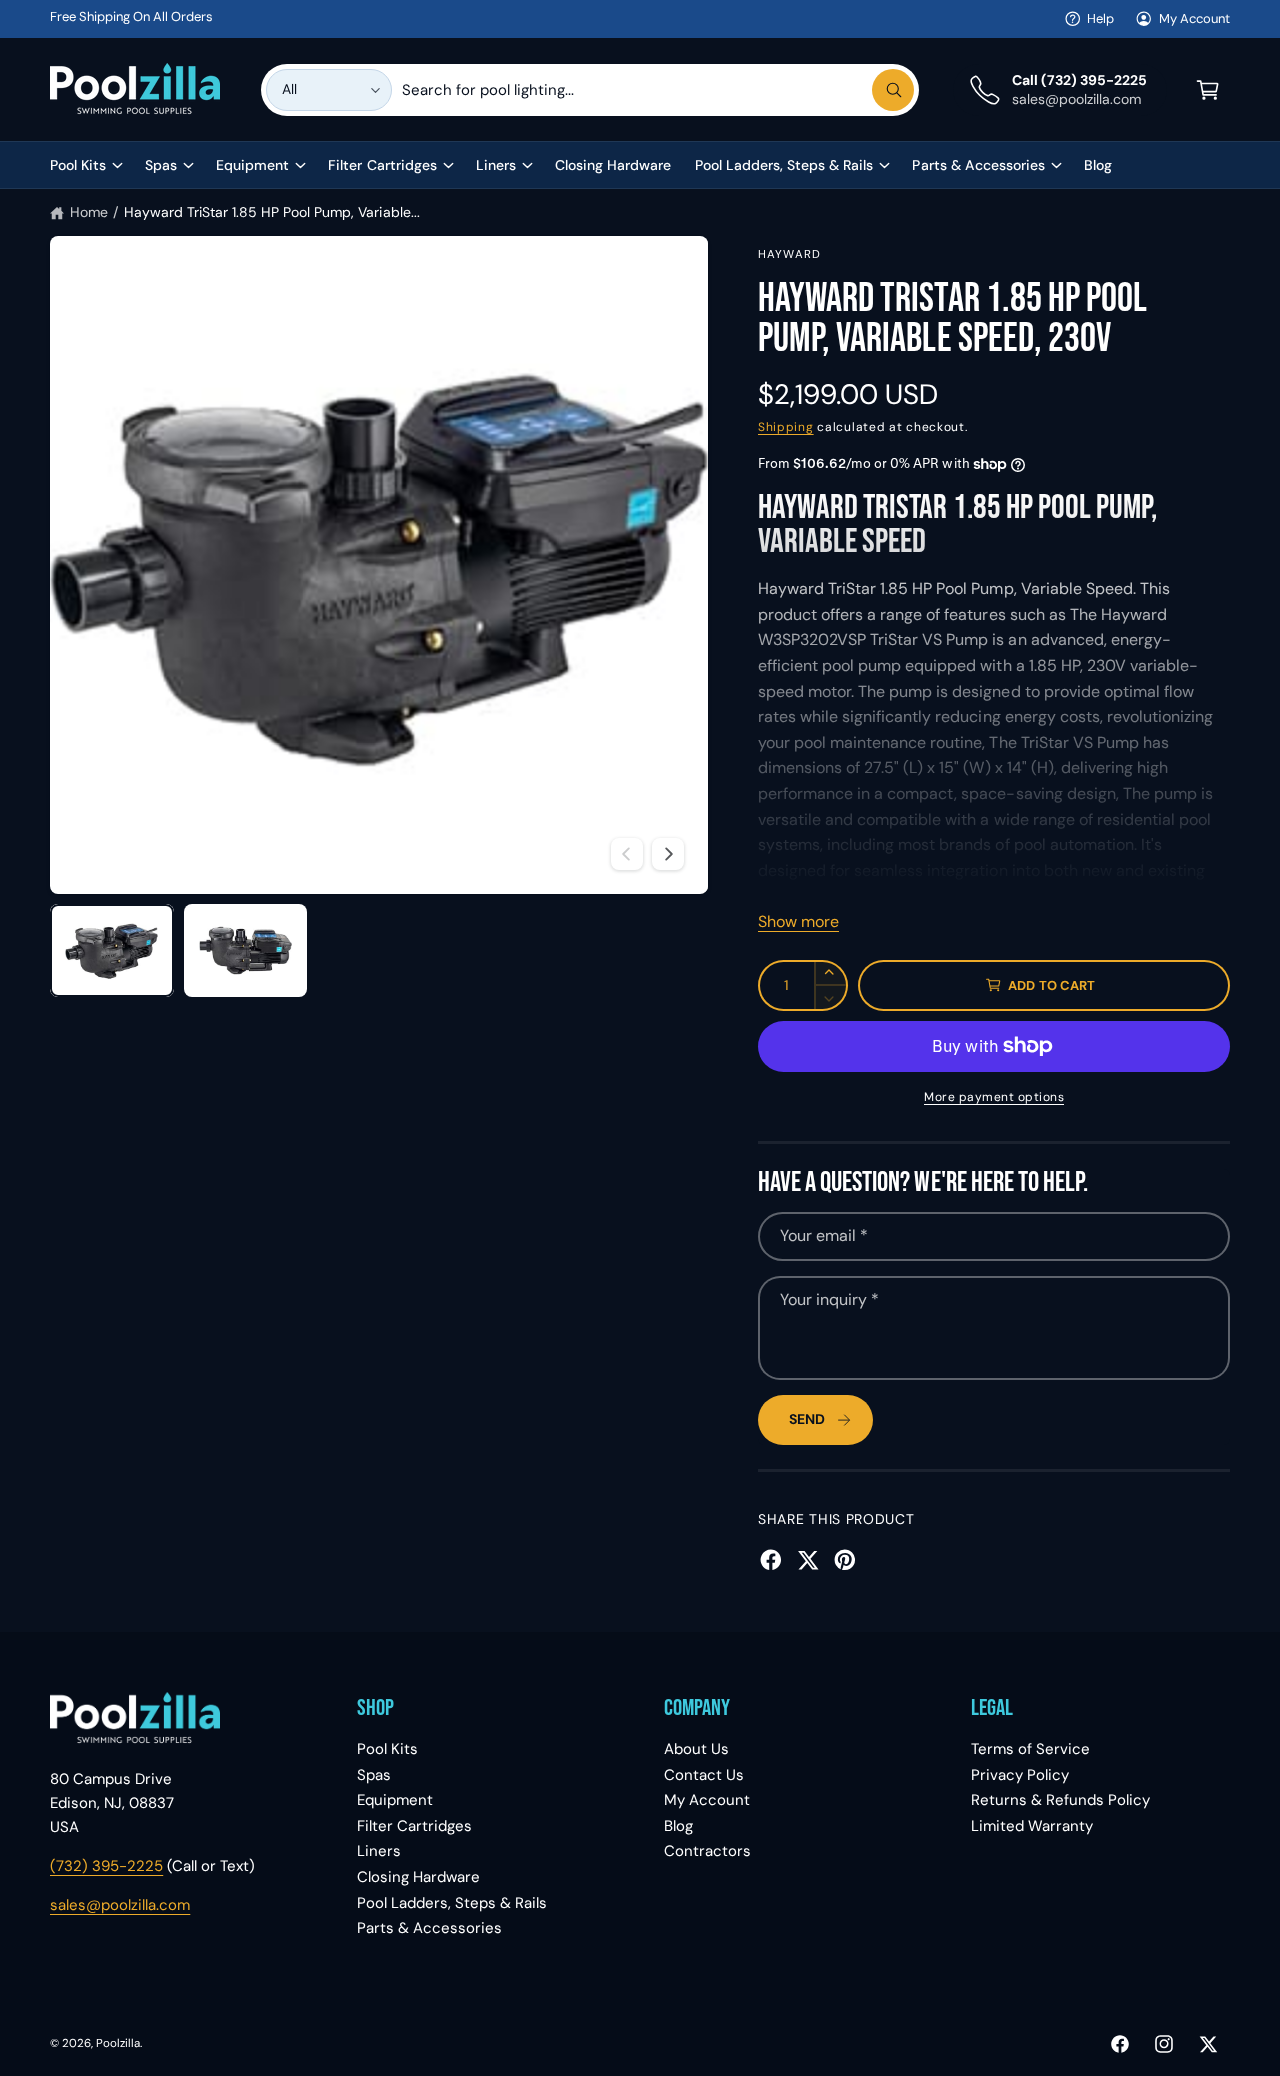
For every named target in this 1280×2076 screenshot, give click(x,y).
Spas (161, 165)
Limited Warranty (1032, 1826)
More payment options (994, 1097)
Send (807, 1419)
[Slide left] (627, 854)
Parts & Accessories (978, 165)
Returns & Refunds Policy (1060, 1800)
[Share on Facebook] (771, 1560)
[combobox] (658, 90)
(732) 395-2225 (106, 1866)
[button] (1208, 90)
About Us (696, 1749)
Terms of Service (1030, 1749)
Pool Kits (78, 165)
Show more (798, 921)
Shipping (786, 427)
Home (89, 212)
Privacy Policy (1020, 1775)
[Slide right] (668, 854)
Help (1100, 18)
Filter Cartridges (382, 165)
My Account (1194, 18)
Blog (678, 1826)
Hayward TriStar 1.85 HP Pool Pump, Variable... (272, 212)
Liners (496, 165)
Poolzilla (118, 2043)
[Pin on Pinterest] (845, 1560)
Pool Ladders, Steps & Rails (784, 165)
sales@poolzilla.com (120, 1905)
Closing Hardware (418, 1877)
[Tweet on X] (808, 1560)
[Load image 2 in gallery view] (246, 950)
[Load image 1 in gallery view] (112, 950)
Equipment (252, 165)
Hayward (789, 254)
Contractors (707, 1851)
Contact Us (704, 1775)
